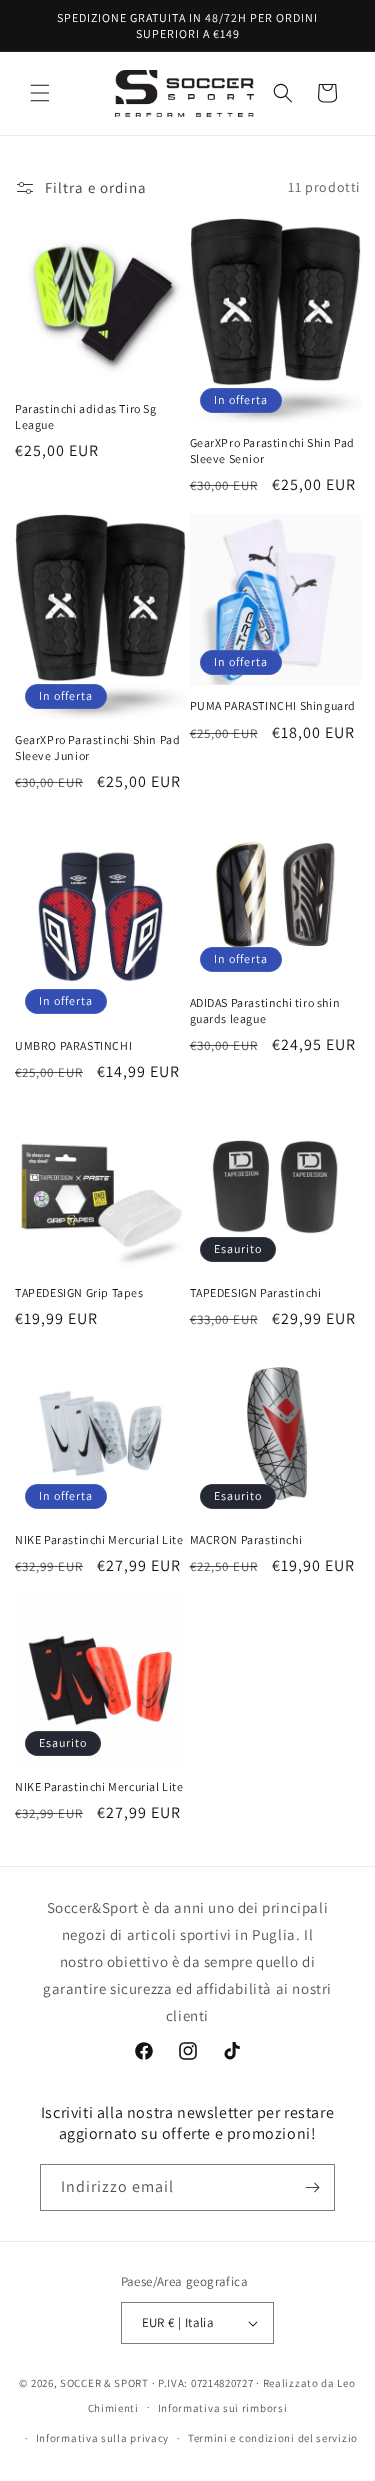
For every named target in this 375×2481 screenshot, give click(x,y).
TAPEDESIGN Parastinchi (256, 1292)
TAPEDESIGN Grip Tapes (79, 1292)
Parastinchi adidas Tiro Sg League (86, 416)
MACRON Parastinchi (246, 1539)
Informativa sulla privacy (103, 2438)
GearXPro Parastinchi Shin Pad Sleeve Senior (272, 450)
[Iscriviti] (312, 2187)
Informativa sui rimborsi (223, 2408)
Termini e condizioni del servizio (273, 2438)
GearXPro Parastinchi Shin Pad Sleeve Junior (97, 747)
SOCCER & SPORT (104, 2383)
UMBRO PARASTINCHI (73, 1045)
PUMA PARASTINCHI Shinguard (273, 705)
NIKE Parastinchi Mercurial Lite (99, 1539)
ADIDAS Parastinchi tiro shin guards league (265, 1010)
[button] (40, 93)
